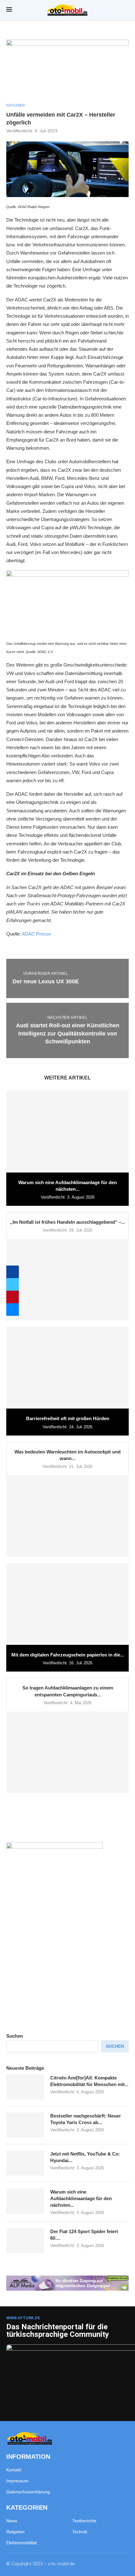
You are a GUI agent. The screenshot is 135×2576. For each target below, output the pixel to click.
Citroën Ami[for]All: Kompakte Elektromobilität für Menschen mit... (89, 2081)
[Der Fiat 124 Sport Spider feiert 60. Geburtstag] (25, 2241)
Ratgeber (16, 2532)
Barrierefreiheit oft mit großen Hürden (68, 1418)
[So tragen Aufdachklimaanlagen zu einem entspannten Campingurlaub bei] (67, 1752)
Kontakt (14, 2470)
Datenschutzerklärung (28, 2492)
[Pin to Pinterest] (13, 1297)
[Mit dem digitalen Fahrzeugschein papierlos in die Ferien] (67, 1604)
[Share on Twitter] (13, 1284)
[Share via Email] (13, 1310)
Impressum (17, 2481)
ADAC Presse (36, 934)
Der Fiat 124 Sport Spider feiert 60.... (84, 2235)
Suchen (15, 2036)
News (12, 2521)
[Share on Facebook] (13, 1272)
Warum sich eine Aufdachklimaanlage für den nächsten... (81, 2198)
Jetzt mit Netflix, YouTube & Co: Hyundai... (85, 2157)
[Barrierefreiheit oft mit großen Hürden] (67, 1368)
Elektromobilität (22, 2543)
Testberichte (84, 2521)
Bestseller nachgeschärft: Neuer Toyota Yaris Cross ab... (86, 2119)
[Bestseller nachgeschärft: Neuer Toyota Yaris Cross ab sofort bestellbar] (25, 2125)
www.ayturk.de (23, 2318)
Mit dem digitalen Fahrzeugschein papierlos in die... (68, 1655)
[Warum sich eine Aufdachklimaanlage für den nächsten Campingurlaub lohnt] (67, 1132)
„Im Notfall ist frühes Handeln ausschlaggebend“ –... (67, 1222)
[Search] (126, 10)
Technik (80, 2532)
